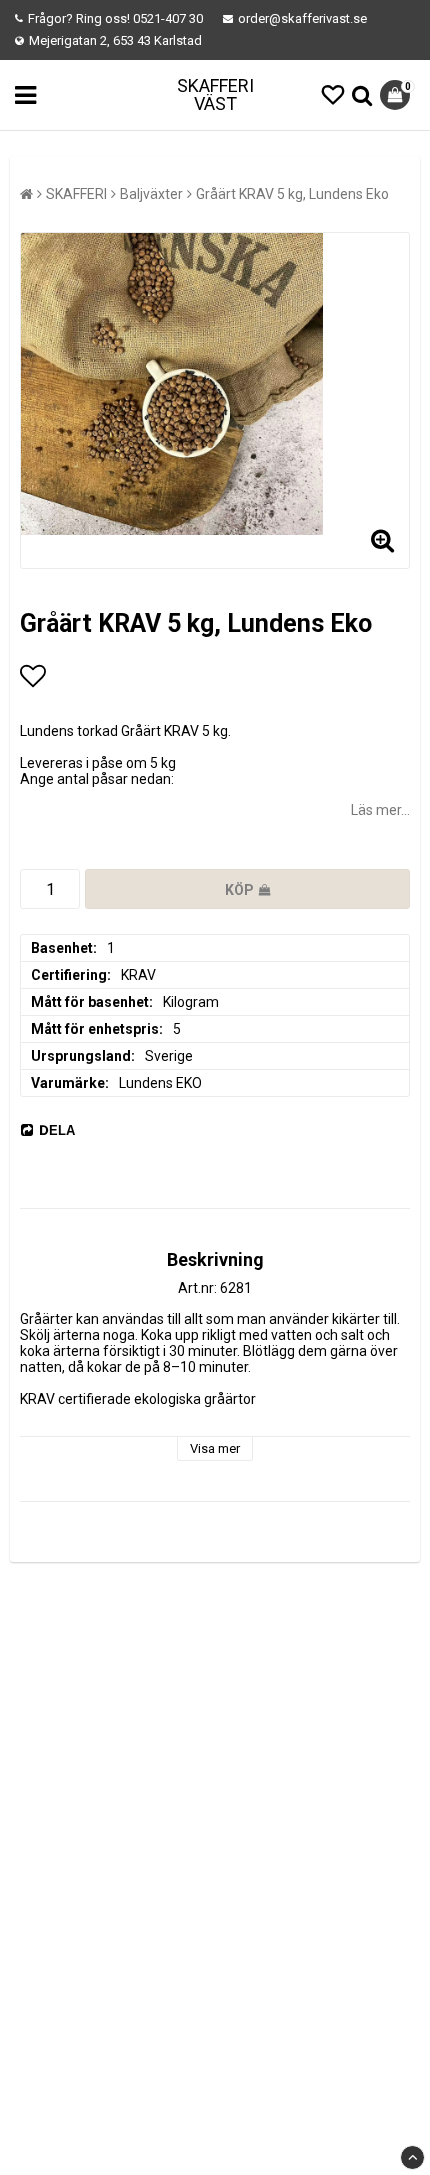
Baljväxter (151, 194)
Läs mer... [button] (380, 810)
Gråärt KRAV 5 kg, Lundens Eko (292, 194)
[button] (333, 95)
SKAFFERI (76, 194)
